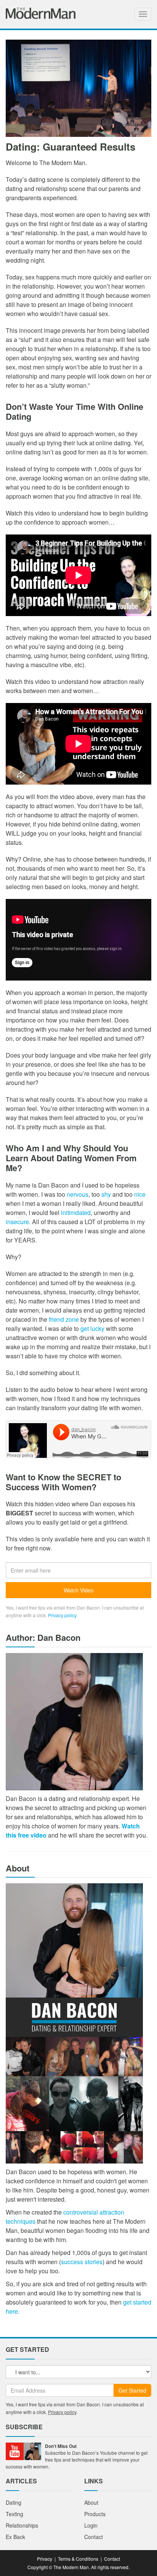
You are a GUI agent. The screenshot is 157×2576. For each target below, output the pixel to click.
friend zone (64, 1319)
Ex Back (15, 2537)
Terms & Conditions (78, 2559)
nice (140, 1194)
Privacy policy (62, 1615)
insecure (17, 1222)
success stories (82, 2262)
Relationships (22, 2525)
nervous (78, 1194)
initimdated (76, 1213)
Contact (94, 2537)
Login (91, 2525)
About (91, 2502)
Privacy (45, 2559)
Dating (14, 2502)
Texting (14, 2514)
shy (106, 1194)
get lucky (92, 1328)
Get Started (132, 2390)
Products (95, 2514)
